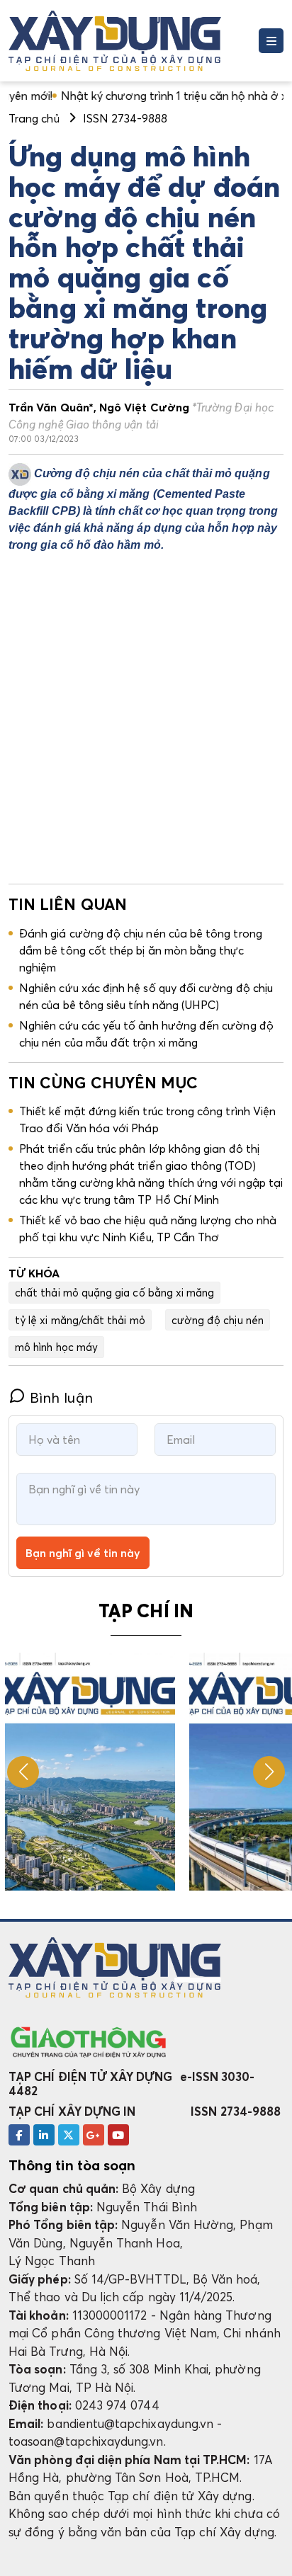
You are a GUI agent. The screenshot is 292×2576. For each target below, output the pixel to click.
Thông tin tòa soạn (72, 2165)
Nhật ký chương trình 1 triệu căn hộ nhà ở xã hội (147, 96)
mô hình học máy (56, 1347)
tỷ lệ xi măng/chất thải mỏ (80, 1320)
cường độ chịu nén (218, 1320)
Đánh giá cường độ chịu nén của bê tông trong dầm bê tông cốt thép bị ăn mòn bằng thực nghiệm (141, 950)
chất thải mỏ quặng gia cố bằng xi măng (114, 1292)
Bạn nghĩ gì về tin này (83, 1553)
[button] (269, 1772)
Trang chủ (34, 118)
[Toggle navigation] (271, 41)
